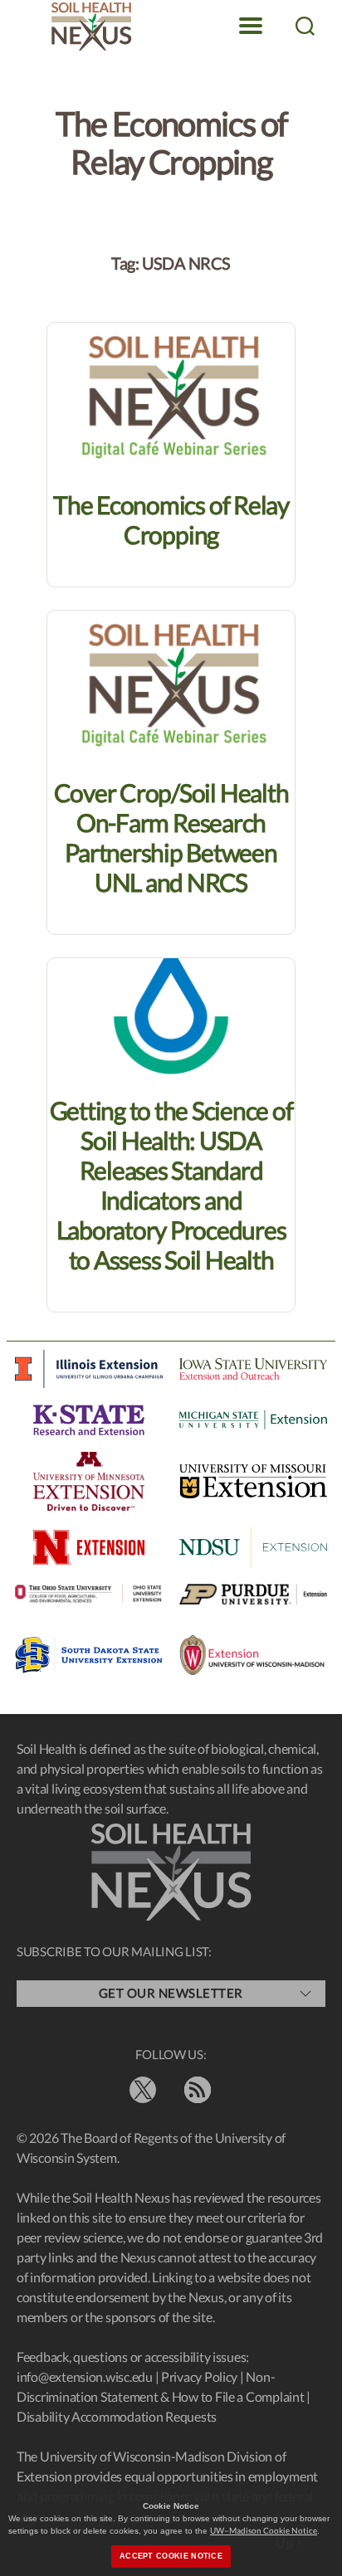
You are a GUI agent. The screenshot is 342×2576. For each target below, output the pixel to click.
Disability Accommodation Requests (117, 2416)
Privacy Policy (199, 2376)
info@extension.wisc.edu (85, 2376)
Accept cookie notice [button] (171, 2556)
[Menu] (251, 26)
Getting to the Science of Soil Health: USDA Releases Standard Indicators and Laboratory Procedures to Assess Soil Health (171, 1185)
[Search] (305, 26)
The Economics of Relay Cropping (171, 519)
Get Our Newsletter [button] (171, 1993)
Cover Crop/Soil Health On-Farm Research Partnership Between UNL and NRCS (171, 837)
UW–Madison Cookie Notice (264, 2530)
